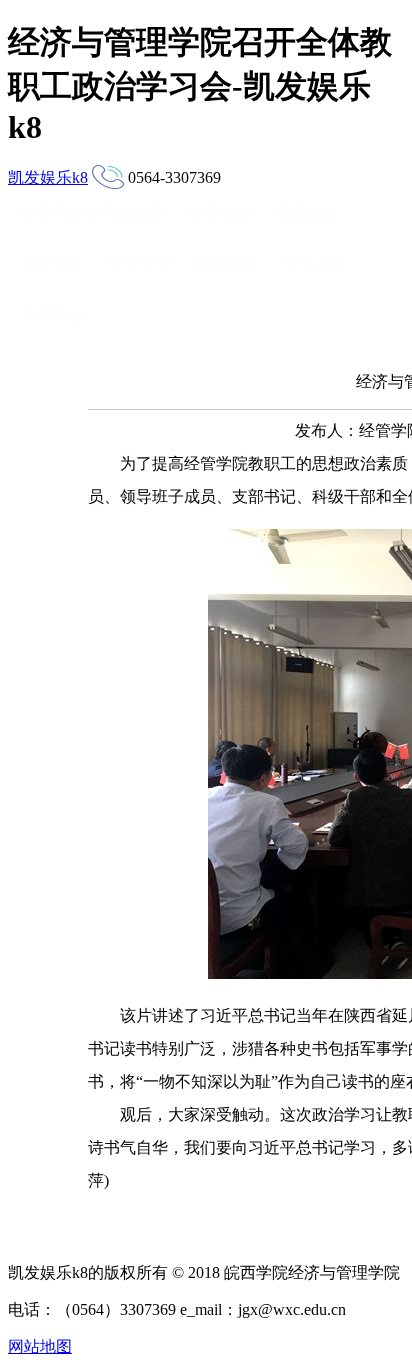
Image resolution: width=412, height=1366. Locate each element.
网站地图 (40, 1346)
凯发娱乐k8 (48, 177)
